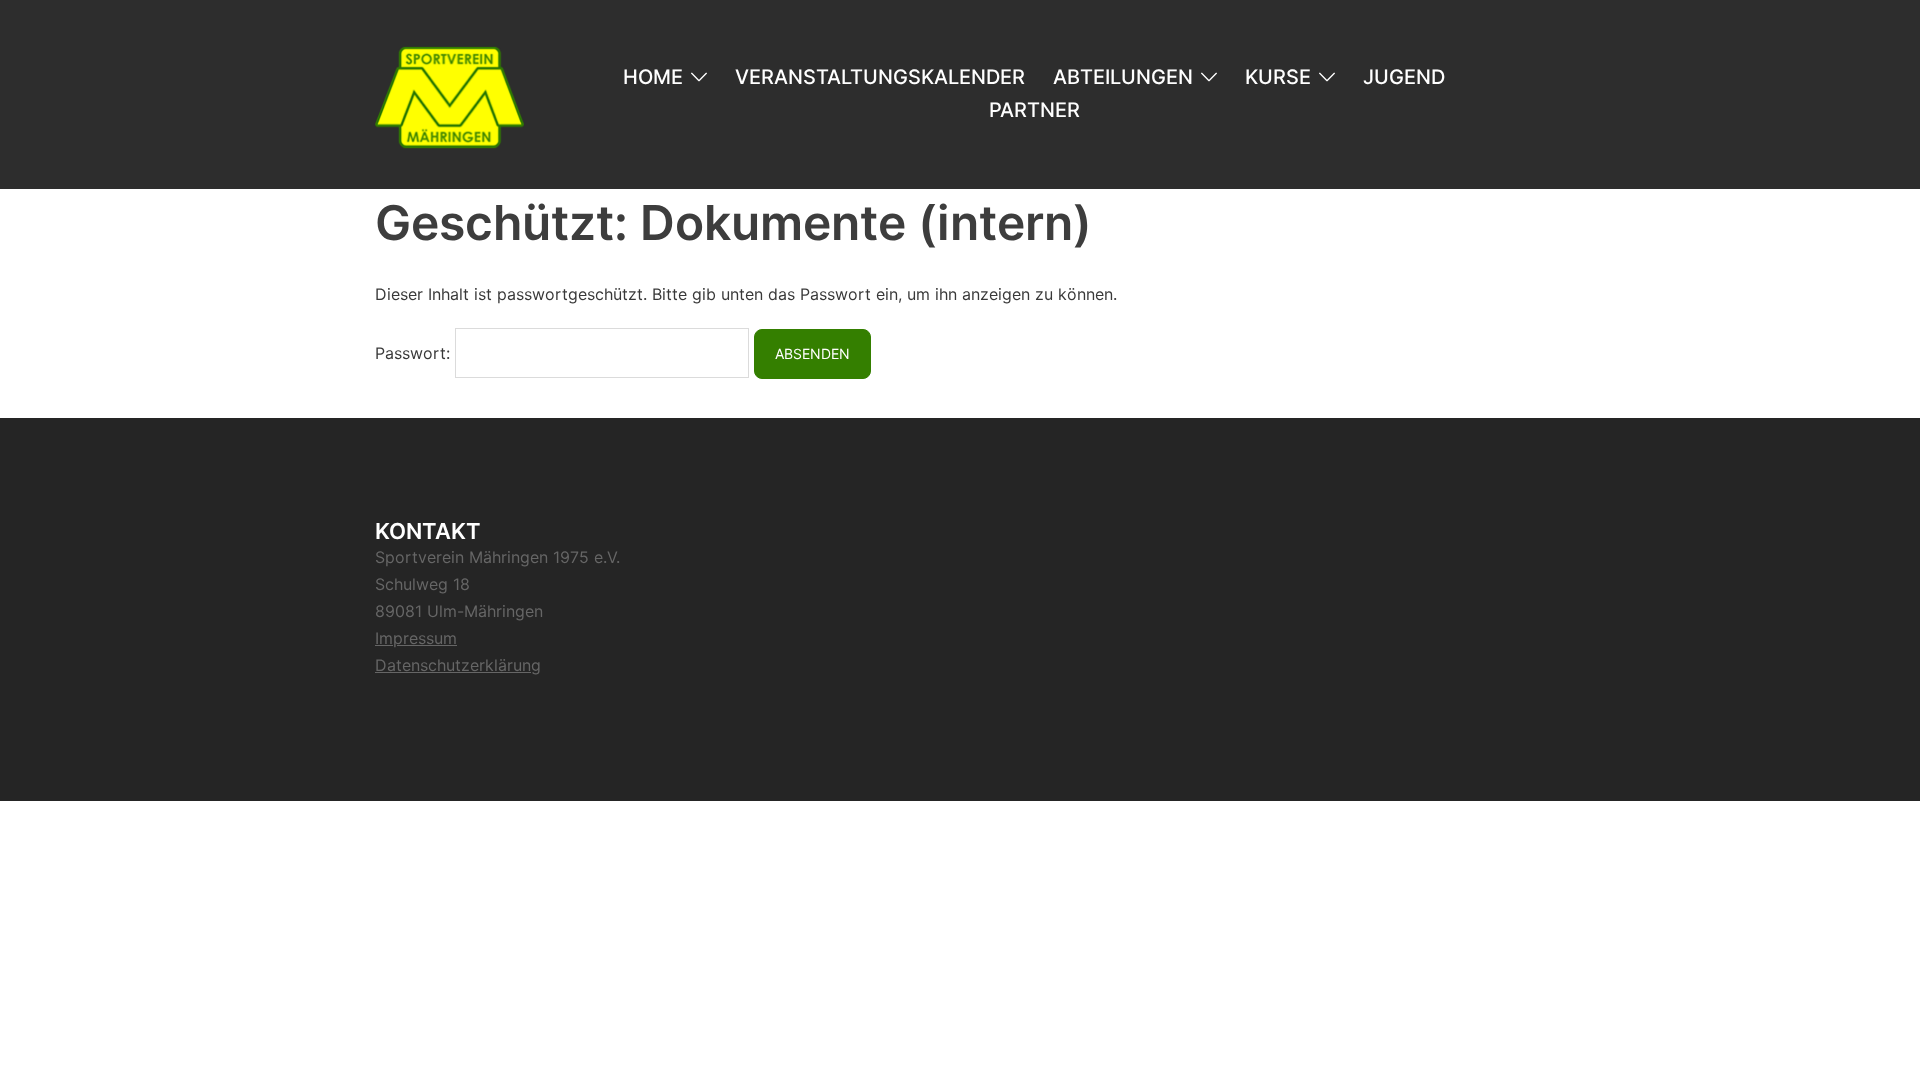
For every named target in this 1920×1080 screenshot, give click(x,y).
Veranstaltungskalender (880, 77)
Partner (1034, 110)
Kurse (1278, 77)
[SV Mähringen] (449, 93)
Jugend (1404, 77)
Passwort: (415, 353)
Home (653, 77)
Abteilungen (1123, 77)
